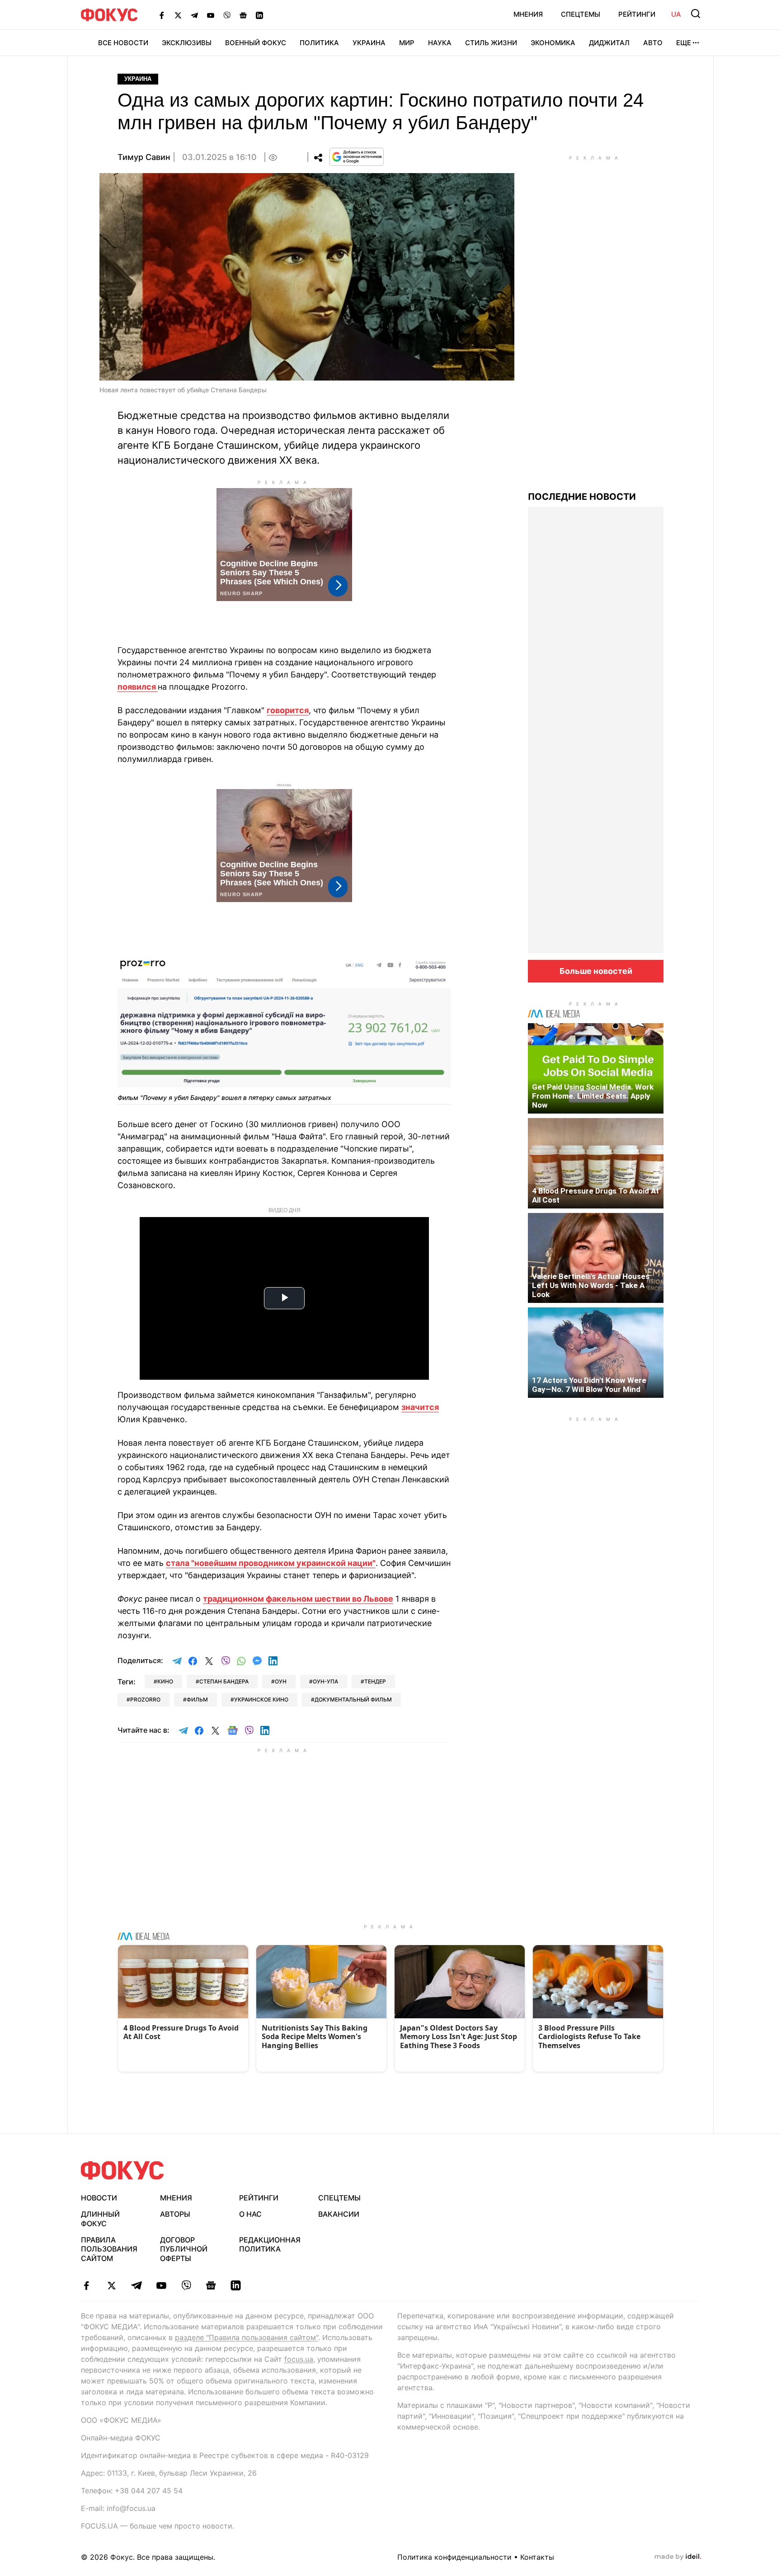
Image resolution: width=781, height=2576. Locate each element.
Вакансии (339, 2214)
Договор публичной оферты (184, 2249)
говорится (288, 710)
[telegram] (136, 2285)
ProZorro (145, 1699)
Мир (407, 43)
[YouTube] (211, 15)
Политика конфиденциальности (454, 2557)
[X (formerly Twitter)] (178, 15)
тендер (375, 1681)
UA (676, 14)
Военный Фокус (256, 43)
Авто (653, 43)
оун (281, 1681)
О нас (250, 2214)
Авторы (175, 2214)
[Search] (696, 14)
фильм (197, 1699)
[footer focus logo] (122, 2170)
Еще (684, 43)
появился (138, 687)
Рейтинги (637, 14)
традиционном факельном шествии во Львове (298, 1599)
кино (165, 1681)
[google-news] (211, 2285)
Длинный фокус (100, 2219)
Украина (369, 43)
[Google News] (243, 15)
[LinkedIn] (259, 15)
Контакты (537, 2557)
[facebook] (87, 2285)
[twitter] (111, 2285)
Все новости (123, 43)
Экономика (553, 43)
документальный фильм (353, 1699)
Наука (440, 43)
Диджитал (609, 43)
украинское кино (261, 1699)
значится (420, 1407)
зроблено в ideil (678, 2557)
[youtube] (161, 2285)
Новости (99, 2198)
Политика (319, 43)
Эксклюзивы (187, 43)
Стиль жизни (491, 43)
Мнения (528, 14)
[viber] (186, 2285)
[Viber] (227, 15)
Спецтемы (581, 14)
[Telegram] (194, 15)
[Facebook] (162, 15)
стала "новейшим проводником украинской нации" (271, 1563)
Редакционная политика (270, 2245)
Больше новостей (596, 971)
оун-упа (325, 1681)
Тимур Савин (144, 157)
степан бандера (224, 1681)
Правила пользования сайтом (109, 2249)
